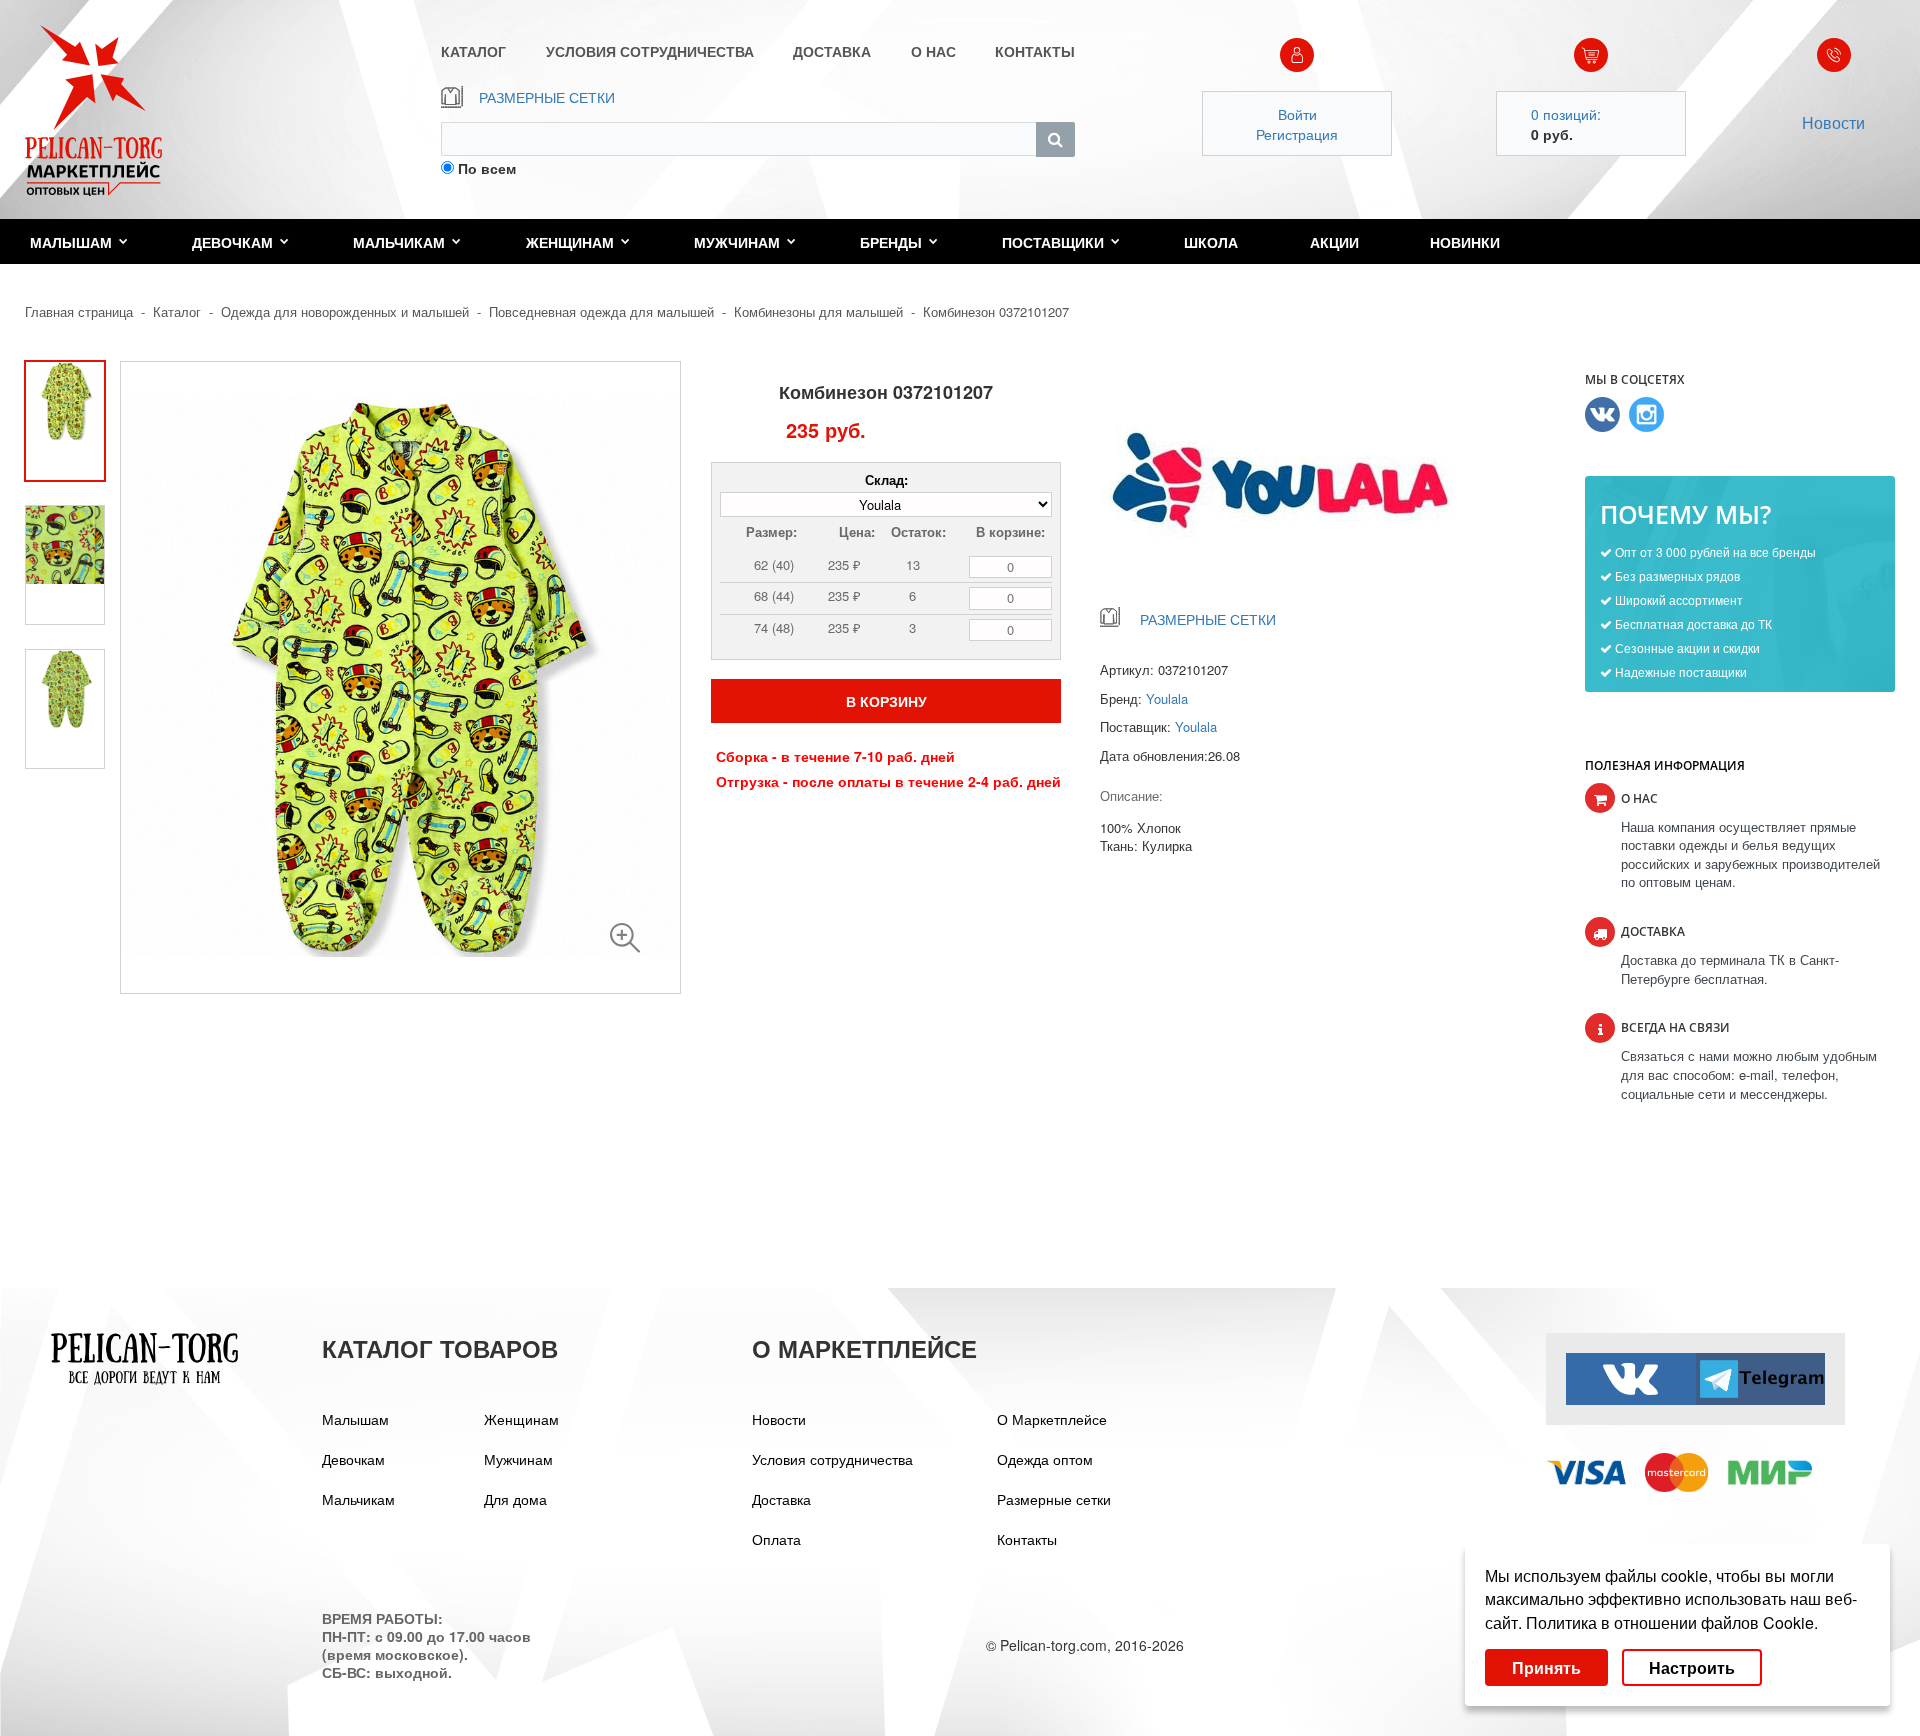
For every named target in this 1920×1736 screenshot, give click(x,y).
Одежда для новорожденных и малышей (345, 311)
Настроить (1692, 1667)
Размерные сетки (1054, 1499)
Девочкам (232, 242)
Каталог (177, 311)
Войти (1297, 114)
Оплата (776, 1539)
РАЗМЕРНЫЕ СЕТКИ (547, 97)
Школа (1211, 242)
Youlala (1167, 698)
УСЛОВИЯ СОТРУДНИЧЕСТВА (650, 51)
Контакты (1027, 1539)
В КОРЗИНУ (886, 701)
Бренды (891, 242)
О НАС (933, 51)
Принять (1546, 1667)
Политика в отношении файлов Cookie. (1672, 1622)
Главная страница (79, 311)
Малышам (71, 242)
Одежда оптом (1045, 1459)
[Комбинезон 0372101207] (625, 938)
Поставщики (1053, 242)
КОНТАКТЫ (1035, 51)
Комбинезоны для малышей (818, 311)
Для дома (515, 1499)
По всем (487, 168)
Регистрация (1297, 134)
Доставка (781, 1499)
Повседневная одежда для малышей (601, 311)
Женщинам (570, 242)
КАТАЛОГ (473, 51)
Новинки (1465, 242)
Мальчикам (399, 242)
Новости (1833, 122)
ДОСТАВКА (832, 51)
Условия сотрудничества (832, 1459)
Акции (1334, 242)
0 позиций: (1566, 114)
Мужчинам (737, 242)
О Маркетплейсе (1052, 1419)
